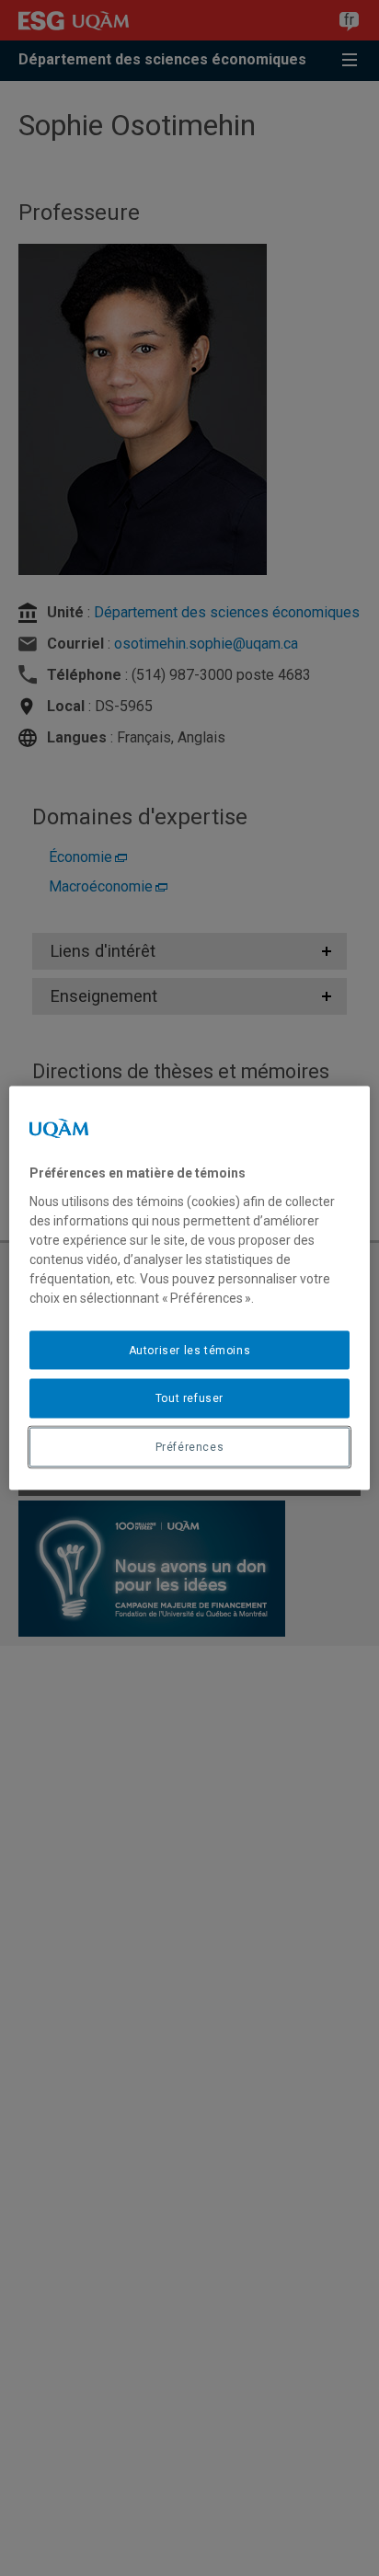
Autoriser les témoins (190, 1350)
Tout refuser (189, 1398)
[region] (189, 1288)
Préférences (190, 1447)
